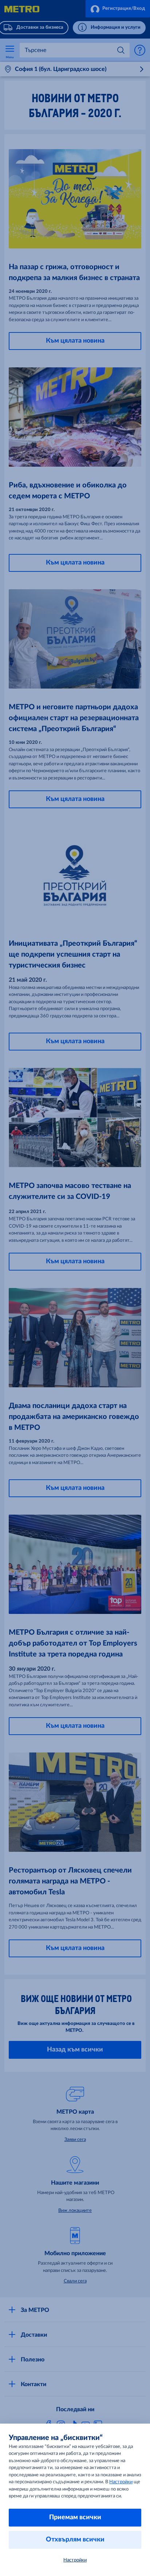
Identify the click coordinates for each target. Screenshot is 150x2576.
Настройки (121, 2482)
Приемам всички (75, 2517)
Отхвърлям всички (75, 2540)
